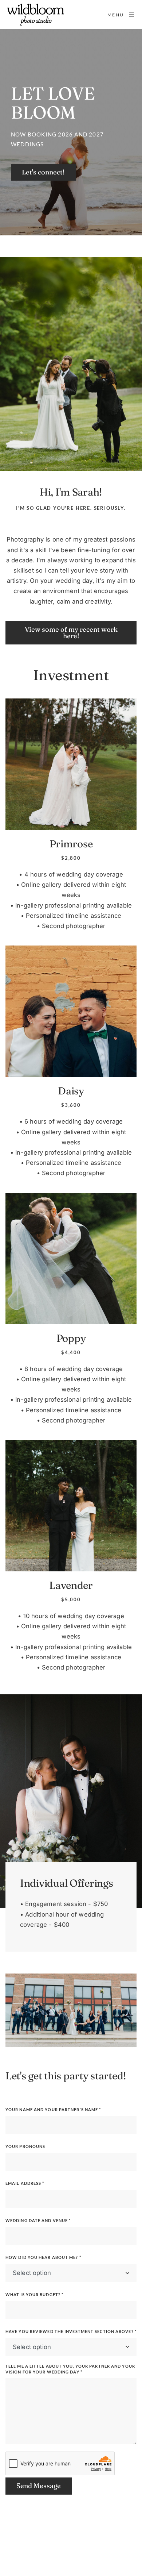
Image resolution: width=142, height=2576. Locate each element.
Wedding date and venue (38, 2220)
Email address (25, 2183)
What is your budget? (34, 2294)
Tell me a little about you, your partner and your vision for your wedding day (70, 2369)
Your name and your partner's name (53, 2109)
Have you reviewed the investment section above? (71, 2331)
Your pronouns (25, 2146)
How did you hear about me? (43, 2257)
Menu (116, 15)
